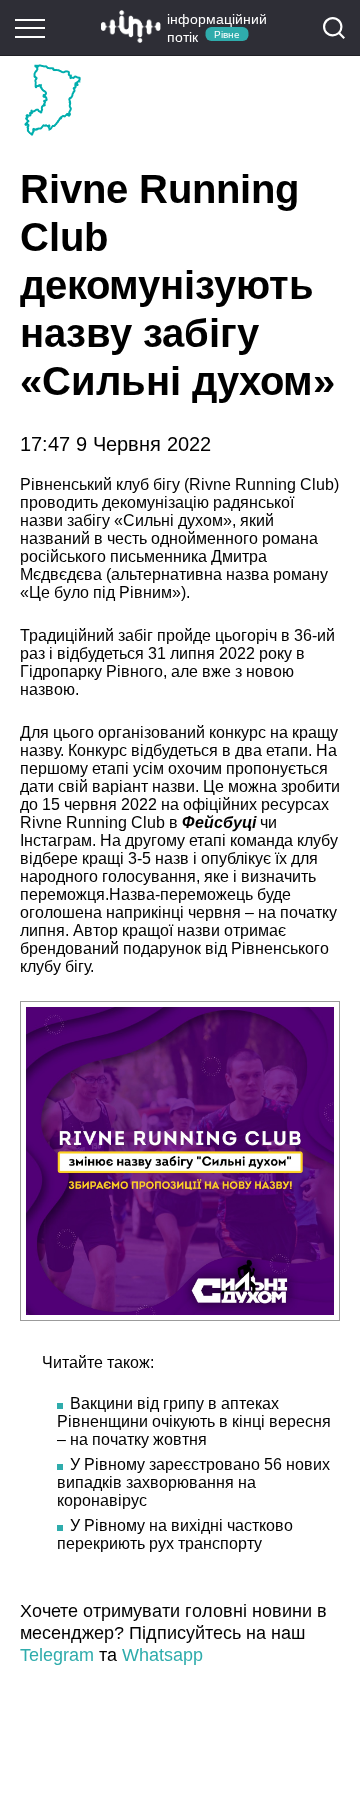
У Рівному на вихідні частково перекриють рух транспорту (175, 1534)
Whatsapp (162, 1655)
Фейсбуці (221, 822)
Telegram (57, 1655)
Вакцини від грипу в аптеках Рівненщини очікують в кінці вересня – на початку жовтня (194, 1421)
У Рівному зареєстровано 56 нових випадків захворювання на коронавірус (193, 1482)
